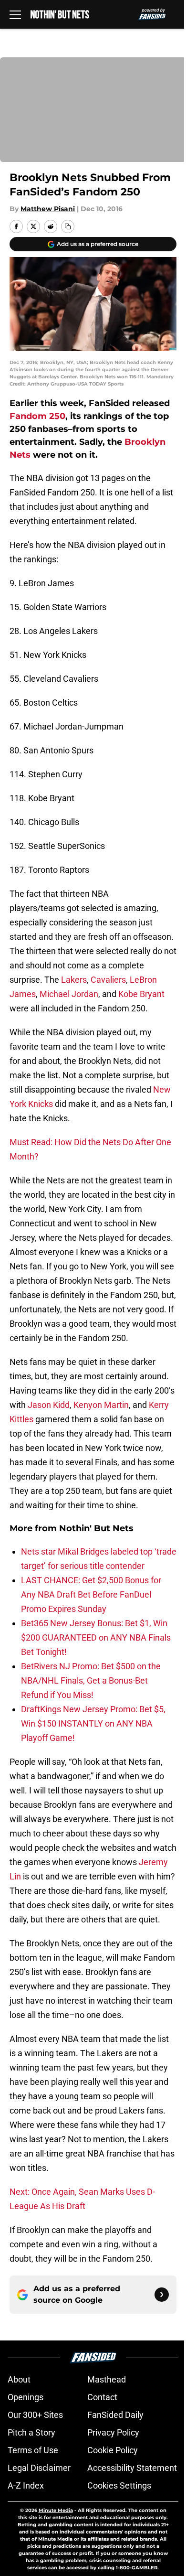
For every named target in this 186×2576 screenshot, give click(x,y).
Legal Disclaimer (39, 2468)
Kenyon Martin (101, 1405)
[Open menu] (15, 14)
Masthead (107, 2379)
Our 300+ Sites (35, 2415)
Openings (26, 2397)
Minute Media (56, 2510)
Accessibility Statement (132, 2468)
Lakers (74, 980)
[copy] (68, 226)
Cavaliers (108, 980)
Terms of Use (33, 2450)
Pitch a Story (31, 2432)
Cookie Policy (113, 2450)
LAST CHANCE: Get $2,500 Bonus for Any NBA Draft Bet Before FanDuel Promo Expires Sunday (91, 1594)
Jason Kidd (49, 1405)
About (19, 2379)
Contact (102, 2397)
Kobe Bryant (141, 994)
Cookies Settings (119, 2485)
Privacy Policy (113, 2432)
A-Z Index (26, 2485)
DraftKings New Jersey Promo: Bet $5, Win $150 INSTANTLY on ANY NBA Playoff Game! (93, 1723)
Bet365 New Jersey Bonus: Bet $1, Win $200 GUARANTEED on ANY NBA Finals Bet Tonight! (96, 1637)
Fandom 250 (37, 416)
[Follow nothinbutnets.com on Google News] (162, 2295)
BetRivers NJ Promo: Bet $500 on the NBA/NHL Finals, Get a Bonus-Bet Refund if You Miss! (91, 1680)
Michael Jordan (69, 994)
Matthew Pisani (48, 209)
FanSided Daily (115, 2415)
